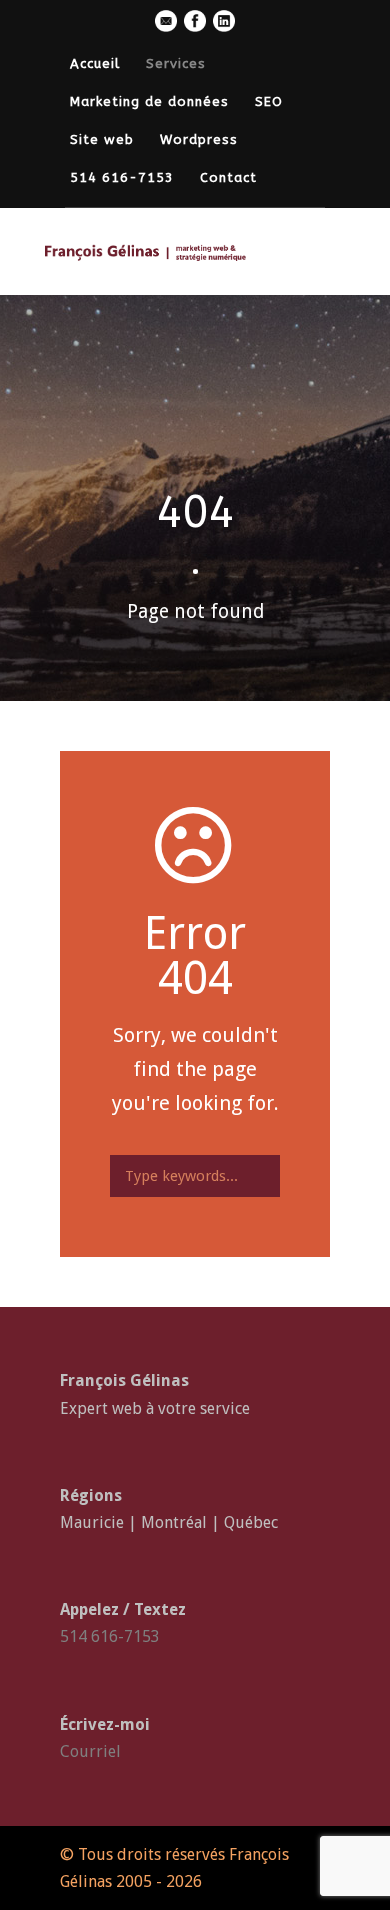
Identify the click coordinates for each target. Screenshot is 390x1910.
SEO (269, 101)
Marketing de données (149, 101)
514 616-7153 (122, 177)
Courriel (90, 1751)
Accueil (95, 63)
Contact (228, 177)
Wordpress (199, 139)
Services (176, 63)
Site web (102, 139)
